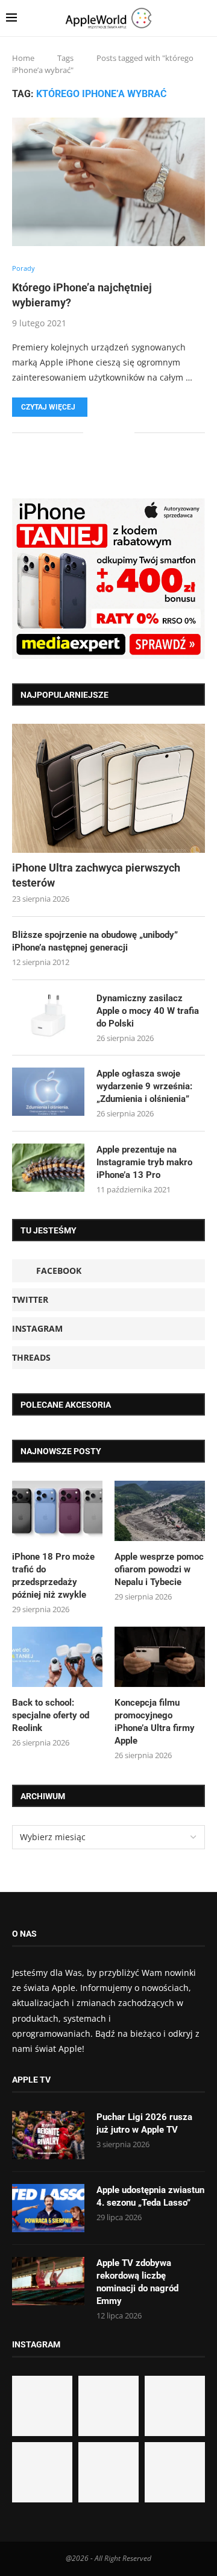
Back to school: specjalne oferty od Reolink (51, 1715)
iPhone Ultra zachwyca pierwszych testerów (96, 875)
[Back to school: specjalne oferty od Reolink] (57, 1657)
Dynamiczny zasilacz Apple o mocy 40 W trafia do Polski (148, 1011)
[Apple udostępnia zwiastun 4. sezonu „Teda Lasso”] (48, 2208)
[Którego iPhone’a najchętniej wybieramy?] (108, 182)
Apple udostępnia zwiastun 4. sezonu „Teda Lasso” (150, 2196)
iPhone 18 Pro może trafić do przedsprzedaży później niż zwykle (53, 1576)
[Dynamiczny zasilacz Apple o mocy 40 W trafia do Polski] (48, 1016)
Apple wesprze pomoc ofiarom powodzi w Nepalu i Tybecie (159, 1569)
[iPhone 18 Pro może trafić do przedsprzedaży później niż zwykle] (57, 1511)
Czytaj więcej (48, 407)
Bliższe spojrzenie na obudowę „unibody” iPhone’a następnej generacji (95, 941)
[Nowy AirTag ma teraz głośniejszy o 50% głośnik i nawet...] (175, 2472)
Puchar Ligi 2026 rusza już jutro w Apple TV (144, 2123)
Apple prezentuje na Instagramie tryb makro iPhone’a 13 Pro (144, 1162)
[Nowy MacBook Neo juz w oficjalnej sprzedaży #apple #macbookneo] (175, 2406)
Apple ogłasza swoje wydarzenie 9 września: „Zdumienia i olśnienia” (144, 1086)
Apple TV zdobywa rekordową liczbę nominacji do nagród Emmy (137, 2282)
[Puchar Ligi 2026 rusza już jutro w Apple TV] (48, 2135)
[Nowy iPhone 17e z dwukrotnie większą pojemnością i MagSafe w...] (108, 2472)
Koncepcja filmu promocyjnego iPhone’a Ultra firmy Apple (155, 1722)
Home (23, 58)
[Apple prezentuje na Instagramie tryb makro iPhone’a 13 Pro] (48, 1168)
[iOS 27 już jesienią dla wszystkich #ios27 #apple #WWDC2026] (108, 2406)
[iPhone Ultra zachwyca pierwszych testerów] (108, 788)
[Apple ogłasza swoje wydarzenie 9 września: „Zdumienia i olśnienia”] (48, 1092)
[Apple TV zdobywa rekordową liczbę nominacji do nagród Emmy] (48, 2281)
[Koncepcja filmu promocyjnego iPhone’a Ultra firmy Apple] (160, 1657)
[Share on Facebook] (101, 432)
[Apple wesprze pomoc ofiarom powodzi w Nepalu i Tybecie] (160, 1511)
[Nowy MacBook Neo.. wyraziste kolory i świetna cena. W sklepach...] (42, 2472)
